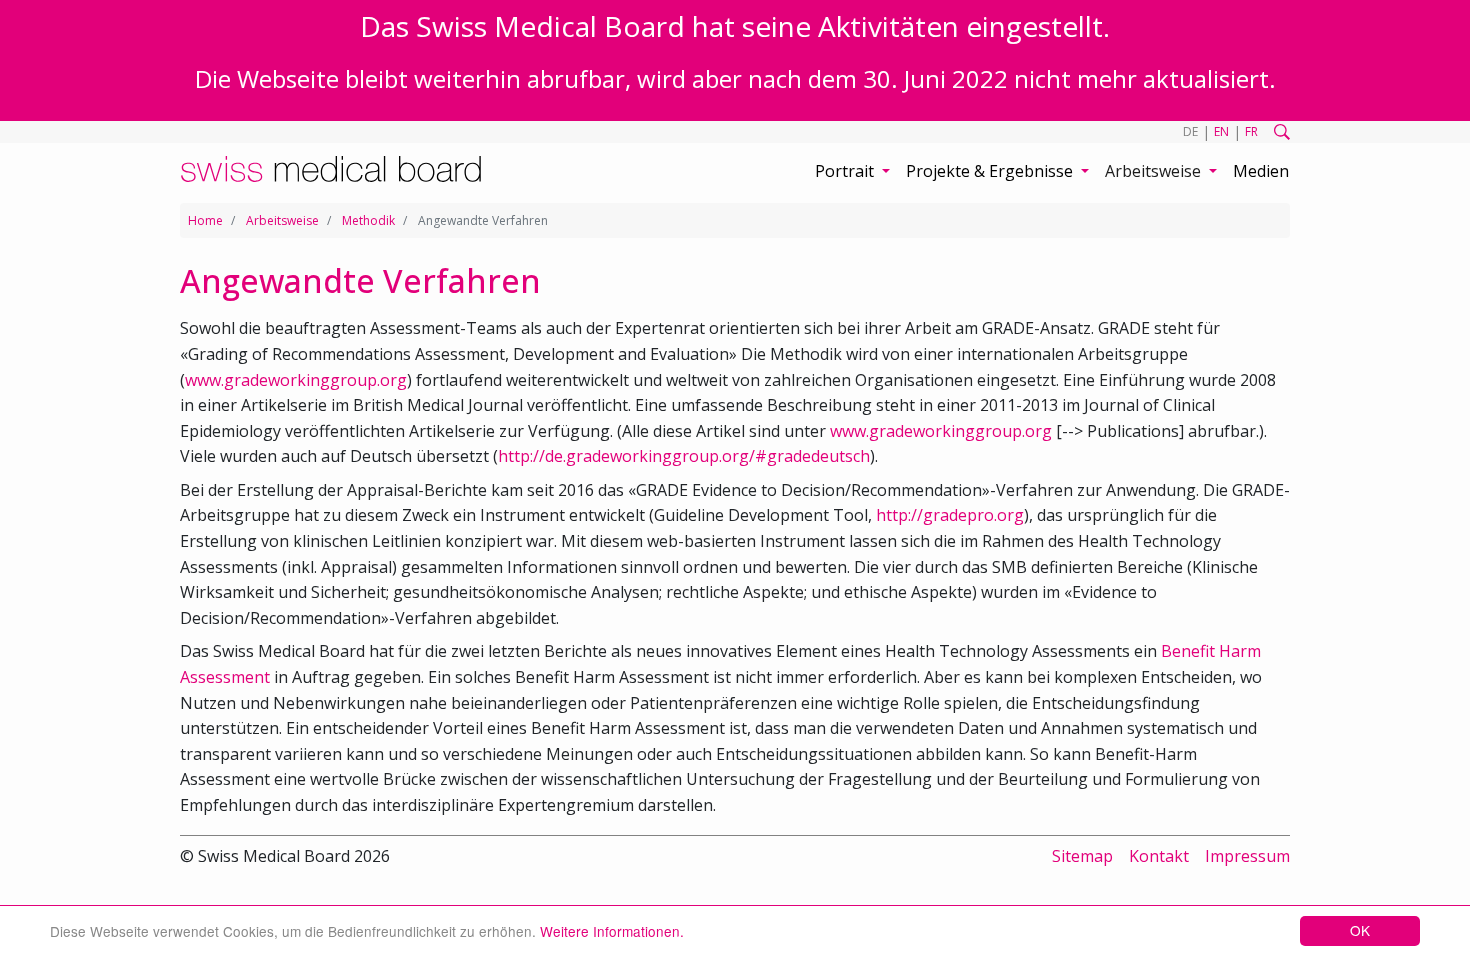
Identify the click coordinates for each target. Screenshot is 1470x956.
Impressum (1247, 856)
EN (1221, 131)
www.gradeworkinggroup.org (296, 380)
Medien (1261, 171)
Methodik (368, 220)
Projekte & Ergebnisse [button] (991, 171)
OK (1360, 930)
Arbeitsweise (282, 220)
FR (1251, 131)
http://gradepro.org (950, 515)
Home (205, 220)
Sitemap (1082, 856)
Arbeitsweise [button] (1155, 171)
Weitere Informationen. (612, 931)
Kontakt (1159, 856)
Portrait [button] (846, 171)
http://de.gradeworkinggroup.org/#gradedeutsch (684, 456)
